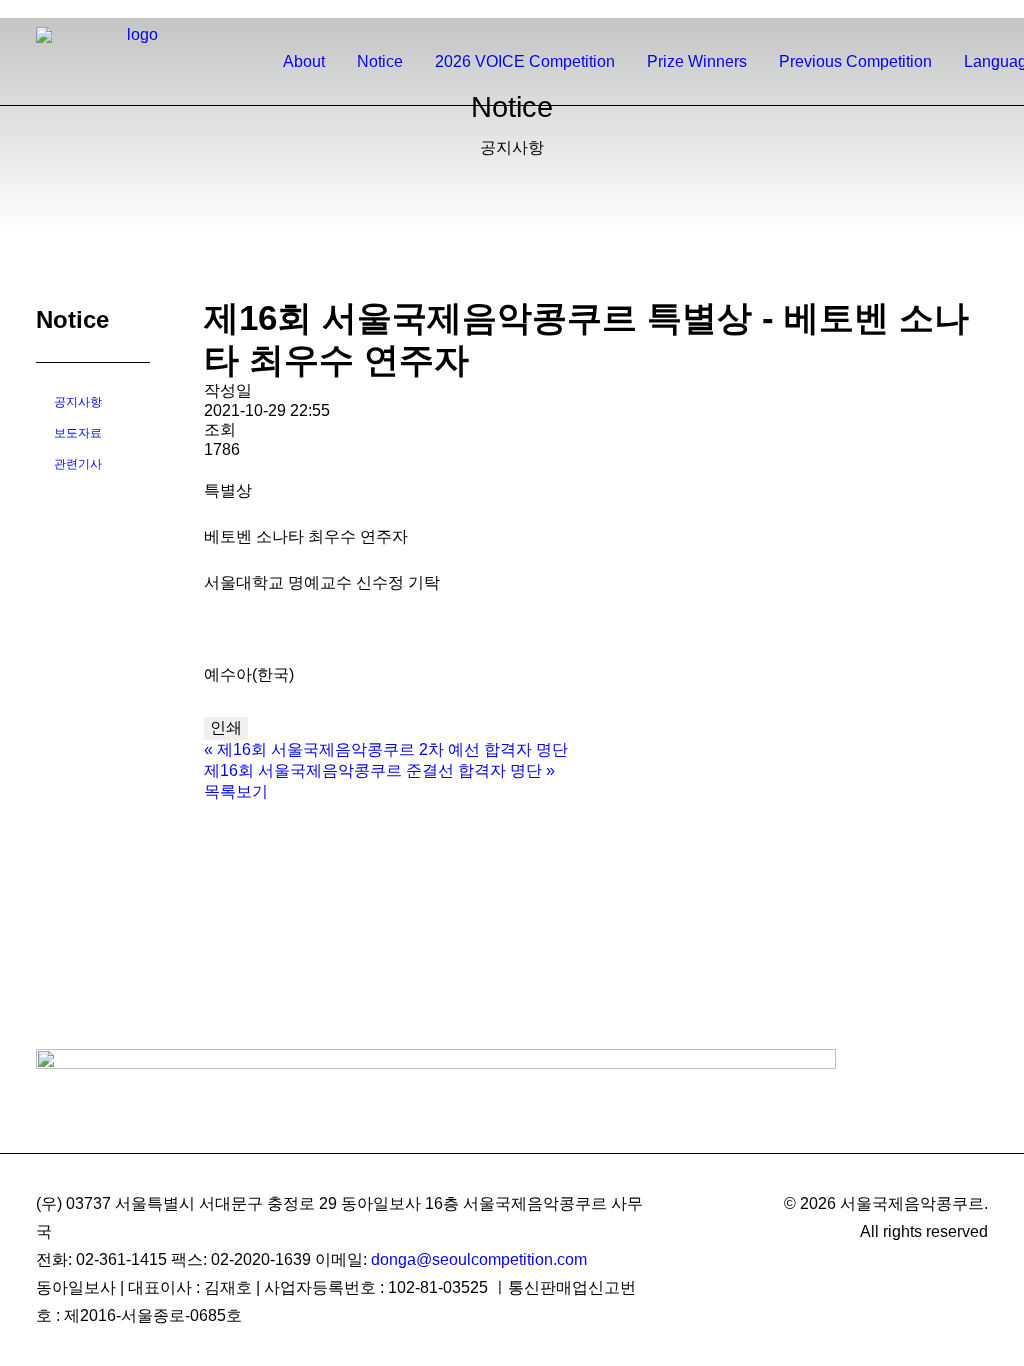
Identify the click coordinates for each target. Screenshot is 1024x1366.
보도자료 (78, 433)
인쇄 (226, 727)
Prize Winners (697, 61)
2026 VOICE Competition (525, 61)
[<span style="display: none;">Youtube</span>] (979, 9)
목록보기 (236, 791)
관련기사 (78, 464)
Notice (380, 61)
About (304, 61)
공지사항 (78, 402)
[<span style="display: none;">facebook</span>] (926, 9)
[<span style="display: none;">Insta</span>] (952, 9)
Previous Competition (855, 61)
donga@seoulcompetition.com (479, 1259)
